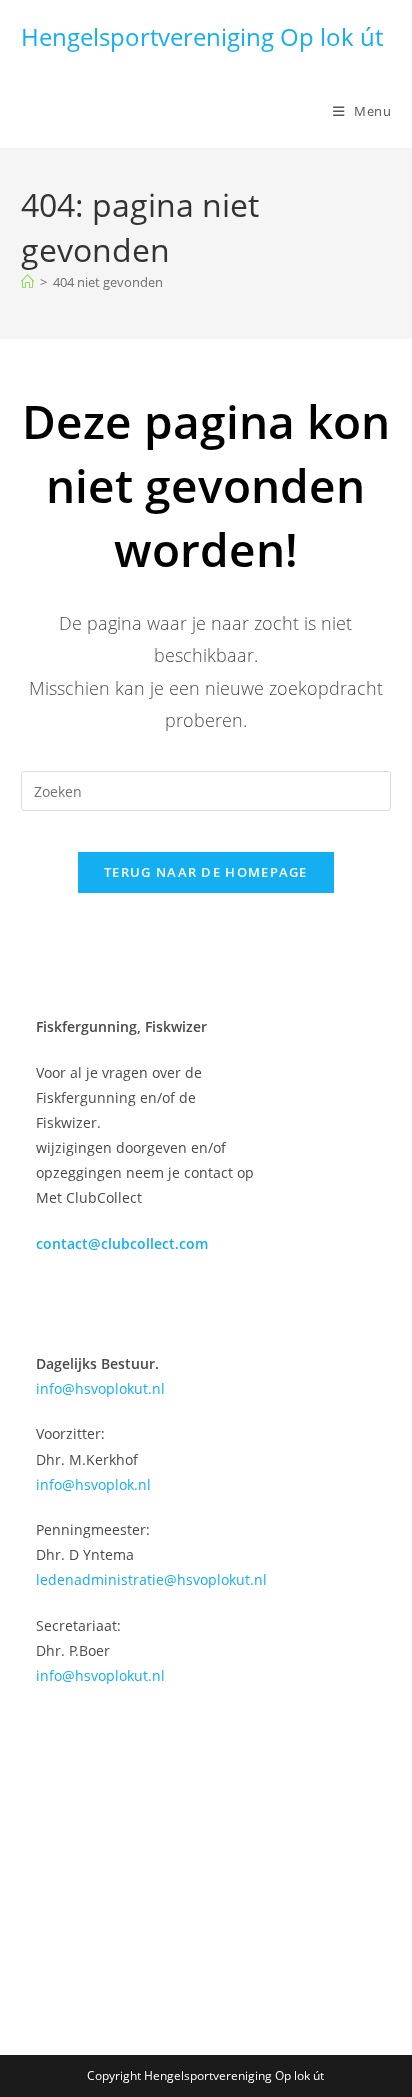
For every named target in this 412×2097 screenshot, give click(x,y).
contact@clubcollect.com (122, 1243)
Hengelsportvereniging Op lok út (202, 36)
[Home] (27, 282)
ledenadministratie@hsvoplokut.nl (151, 1579)
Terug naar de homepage (206, 872)
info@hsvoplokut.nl (100, 1388)
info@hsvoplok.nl (93, 1484)
